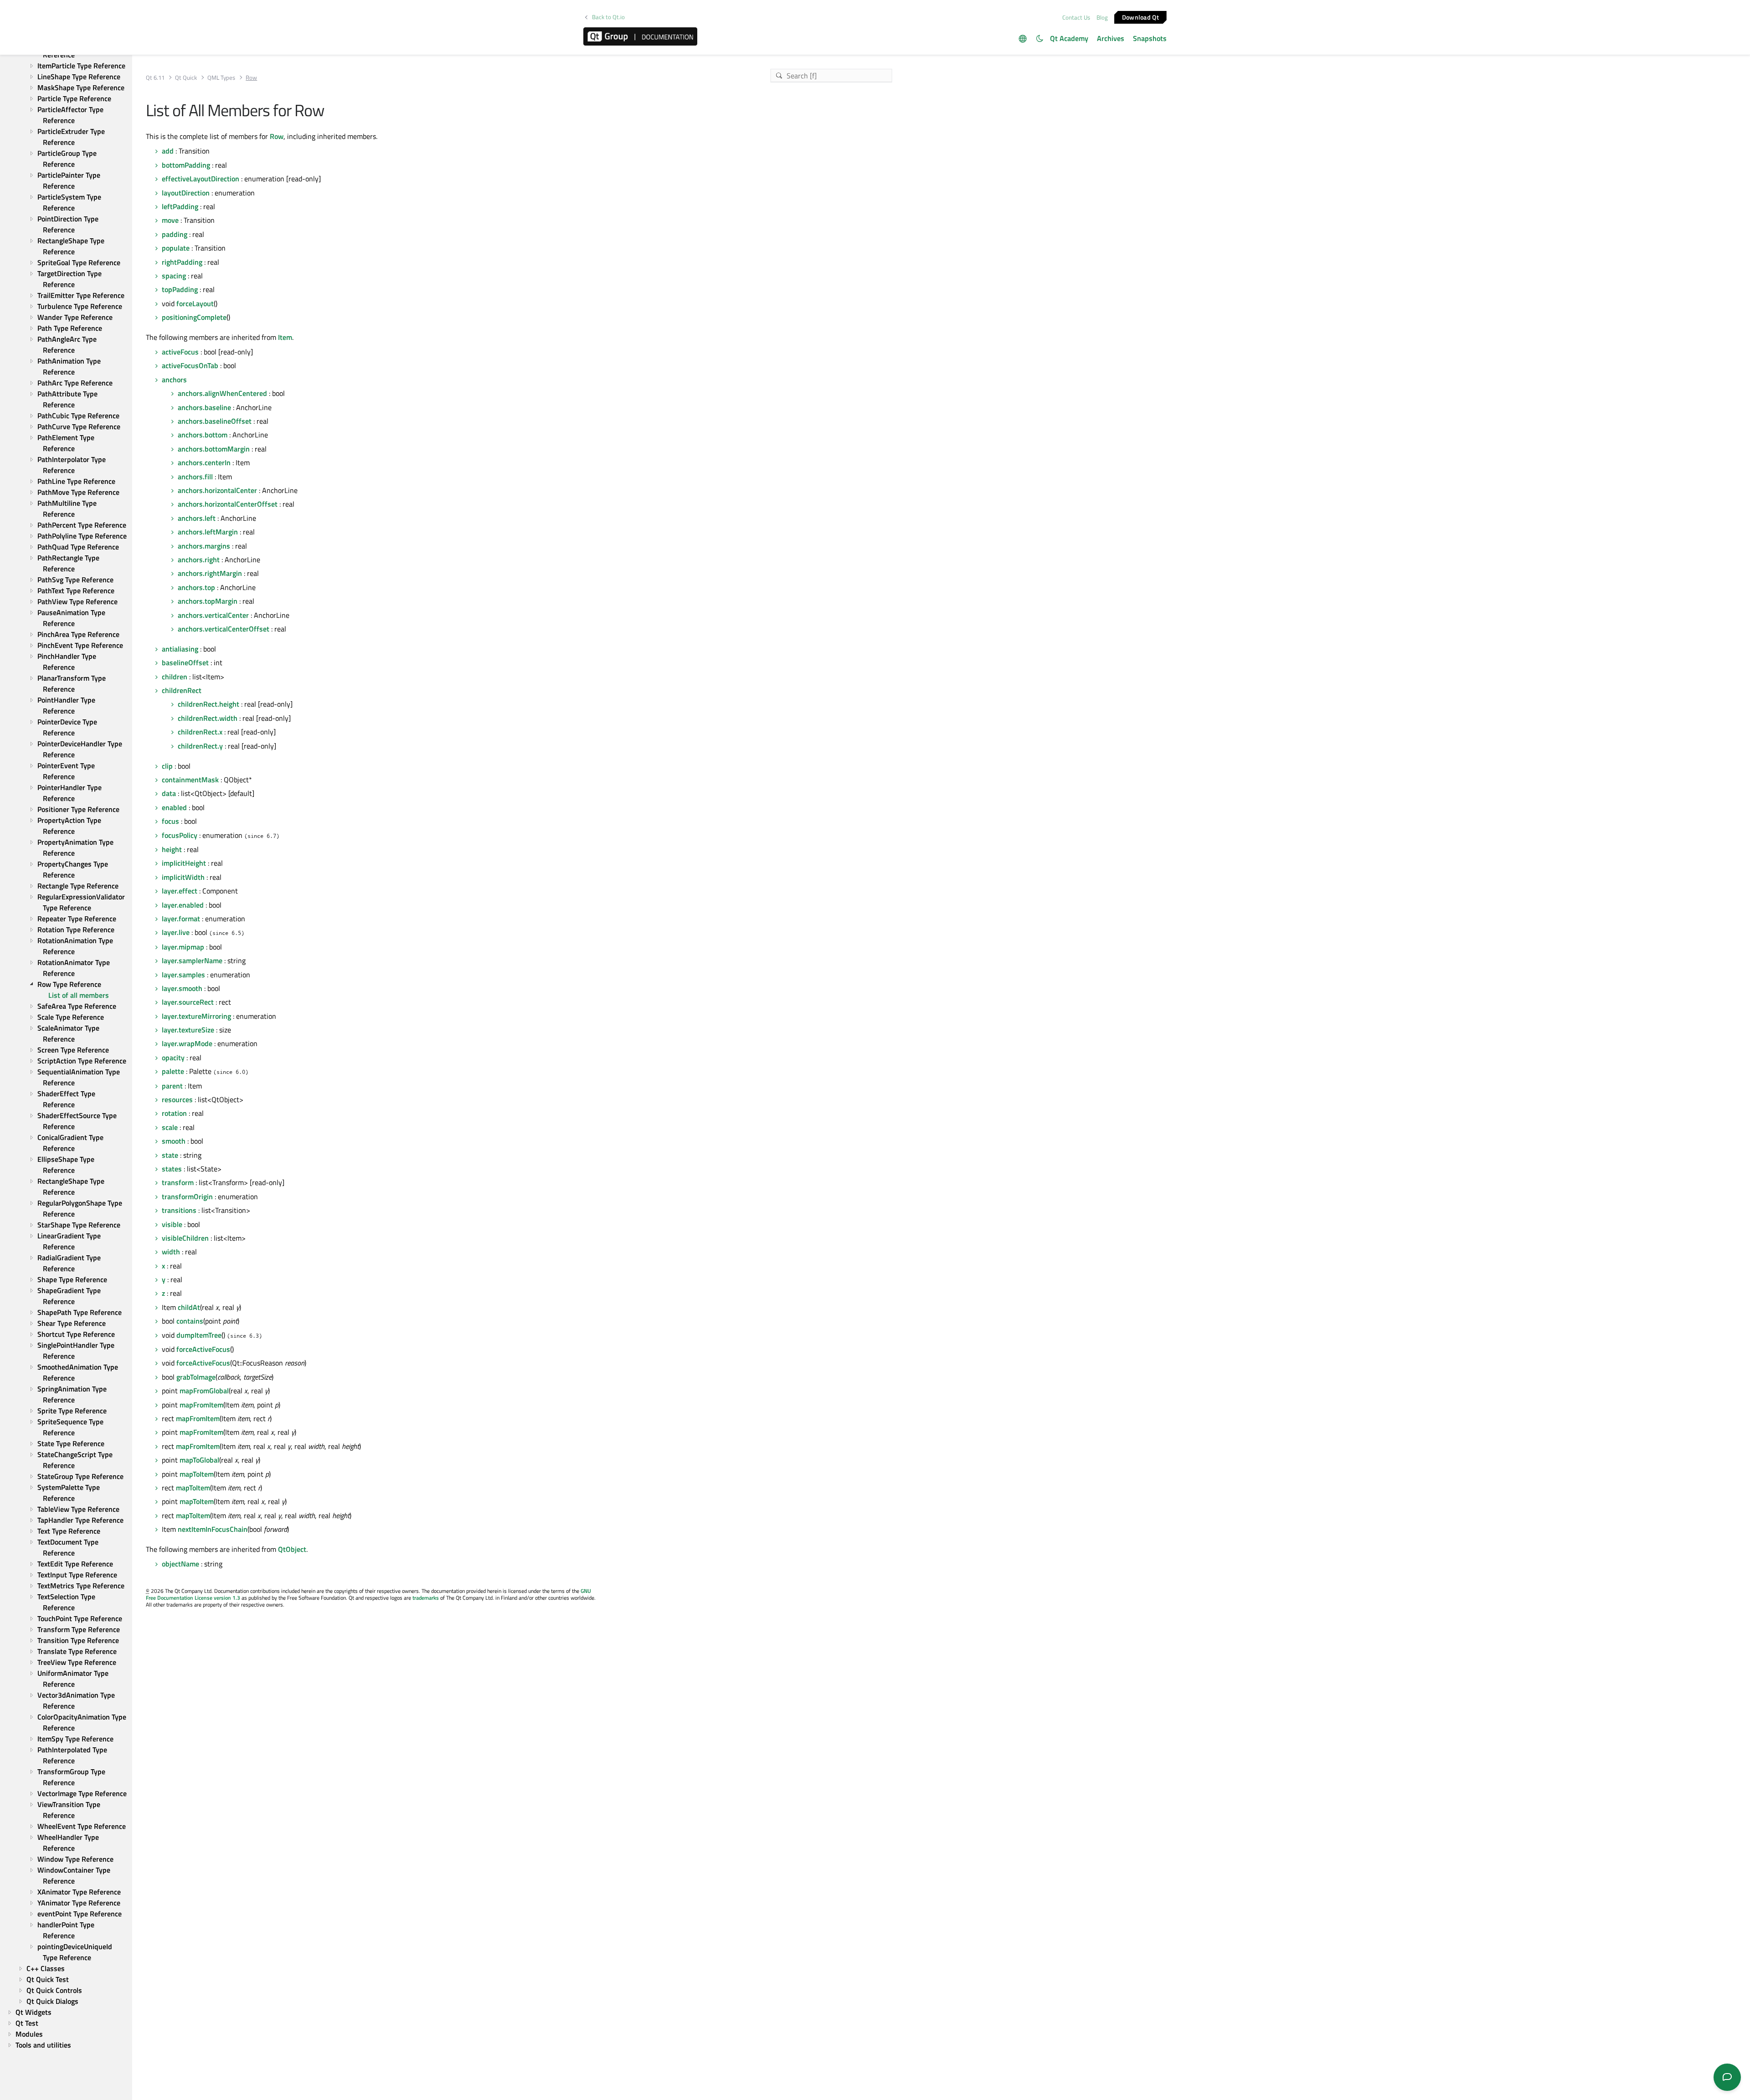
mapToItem (197, 1474)
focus (170, 821)
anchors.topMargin (208, 601)
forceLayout (195, 303)
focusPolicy (180, 835)
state (170, 1155)
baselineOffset (185, 662)
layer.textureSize (188, 1030)
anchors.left (197, 518)
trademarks (426, 1598)
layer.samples (183, 975)
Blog (1102, 17)
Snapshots (1150, 38)
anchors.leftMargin (208, 532)
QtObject (292, 1549)
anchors (174, 380)
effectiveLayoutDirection (201, 179)
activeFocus (180, 352)
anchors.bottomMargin (214, 449)
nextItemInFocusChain (213, 1529)
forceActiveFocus (203, 1349)
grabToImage (196, 1377)
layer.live (176, 932)
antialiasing (180, 649)
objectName (180, 1564)
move (170, 220)
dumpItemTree (199, 1335)
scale (170, 1127)
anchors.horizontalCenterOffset (228, 504)
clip (167, 766)
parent (172, 1086)
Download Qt (1140, 17)
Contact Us (1076, 17)
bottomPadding (186, 165)
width (171, 1252)
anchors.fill (195, 477)
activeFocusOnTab (190, 365)
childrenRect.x (200, 732)
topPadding (180, 289)
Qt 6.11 (155, 78)
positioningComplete (194, 317)
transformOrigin (187, 1196)
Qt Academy (1069, 38)
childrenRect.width (208, 718)
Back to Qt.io (608, 17)
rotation (174, 1113)
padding (175, 234)
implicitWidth (183, 877)
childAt (189, 1307)
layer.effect (180, 891)
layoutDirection (186, 193)
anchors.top (196, 587)
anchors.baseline (204, 407)
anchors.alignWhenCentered (222, 393)
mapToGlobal (199, 1460)
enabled (174, 807)
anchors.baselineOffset (215, 421)
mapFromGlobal (204, 1391)
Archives (1111, 38)
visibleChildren (185, 1238)
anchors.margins (204, 546)
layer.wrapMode (187, 1043)
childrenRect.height (208, 704)
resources (177, 1099)
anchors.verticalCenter (213, 615)
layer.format (181, 919)
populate (176, 248)
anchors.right (199, 560)
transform (178, 1182)
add (168, 151)
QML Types (221, 78)
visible (172, 1224)
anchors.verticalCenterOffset (224, 629)
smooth (174, 1141)
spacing (174, 276)
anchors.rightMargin (210, 573)
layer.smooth (182, 988)
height (172, 849)
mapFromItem (201, 1405)
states (172, 1169)
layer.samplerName (192, 960)
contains (190, 1321)
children (175, 677)
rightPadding (182, 262)
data (169, 793)
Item (285, 337)
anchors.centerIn (204, 462)
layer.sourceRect (188, 1002)
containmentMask (190, 780)
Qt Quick (186, 78)
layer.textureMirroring (196, 1016)
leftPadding (180, 206)
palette (173, 1071)
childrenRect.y (200, 746)
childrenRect (182, 690)
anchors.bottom (203, 435)
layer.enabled (183, 905)
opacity (173, 1058)
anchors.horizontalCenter (217, 490)
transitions (179, 1210)
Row (277, 136)
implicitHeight (184, 863)
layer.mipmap (183, 947)
